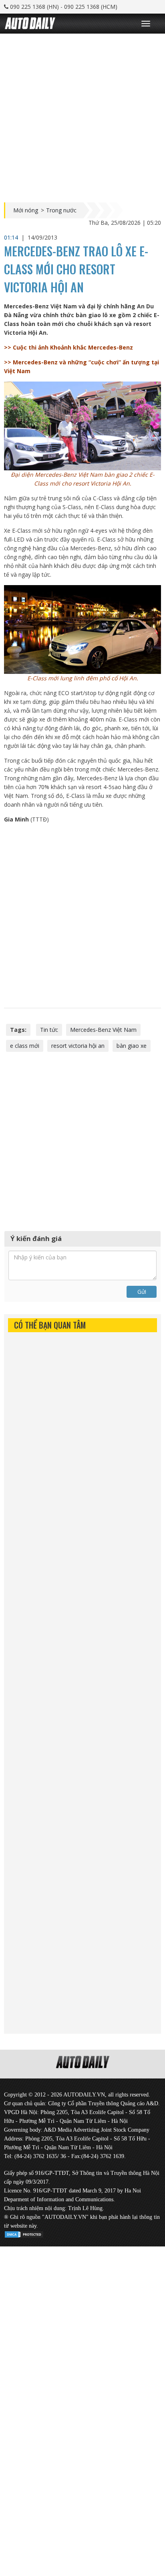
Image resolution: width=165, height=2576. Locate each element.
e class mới (25, 1046)
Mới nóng (26, 210)
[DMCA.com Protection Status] (24, 2233)
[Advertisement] (82, 116)
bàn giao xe (132, 1046)
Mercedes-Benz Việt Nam (103, 1030)
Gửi (142, 1292)
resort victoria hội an (78, 1046)
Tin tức (49, 1030)
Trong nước (61, 210)
